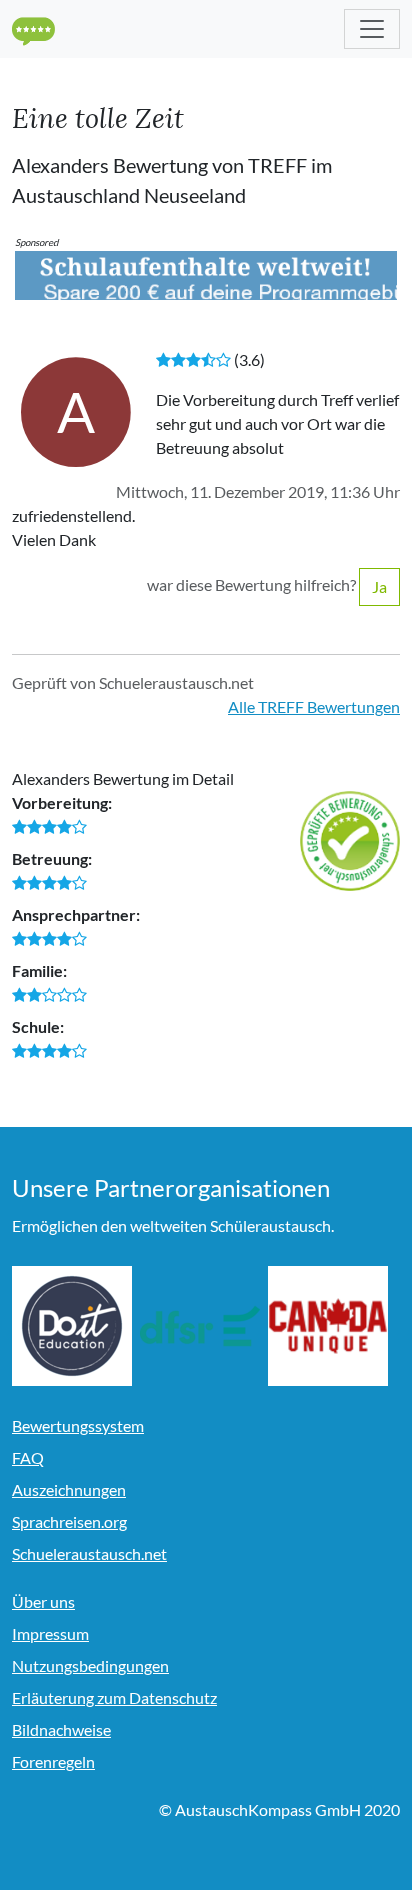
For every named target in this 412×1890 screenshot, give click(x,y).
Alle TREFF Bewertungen (314, 706)
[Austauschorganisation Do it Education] (72, 1326)
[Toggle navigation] (372, 29)
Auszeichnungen (69, 1489)
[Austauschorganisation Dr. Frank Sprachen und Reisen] (200, 1326)
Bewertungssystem (78, 1425)
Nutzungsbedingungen (90, 1665)
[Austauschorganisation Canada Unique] (328, 1326)
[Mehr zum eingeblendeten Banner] (206, 273)
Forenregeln (53, 1761)
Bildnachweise (61, 1729)
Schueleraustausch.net (89, 1553)
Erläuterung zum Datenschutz (114, 1697)
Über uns (43, 1601)
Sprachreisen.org (69, 1521)
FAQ (28, 1457)
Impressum (50, 1633)
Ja (379, 586)
